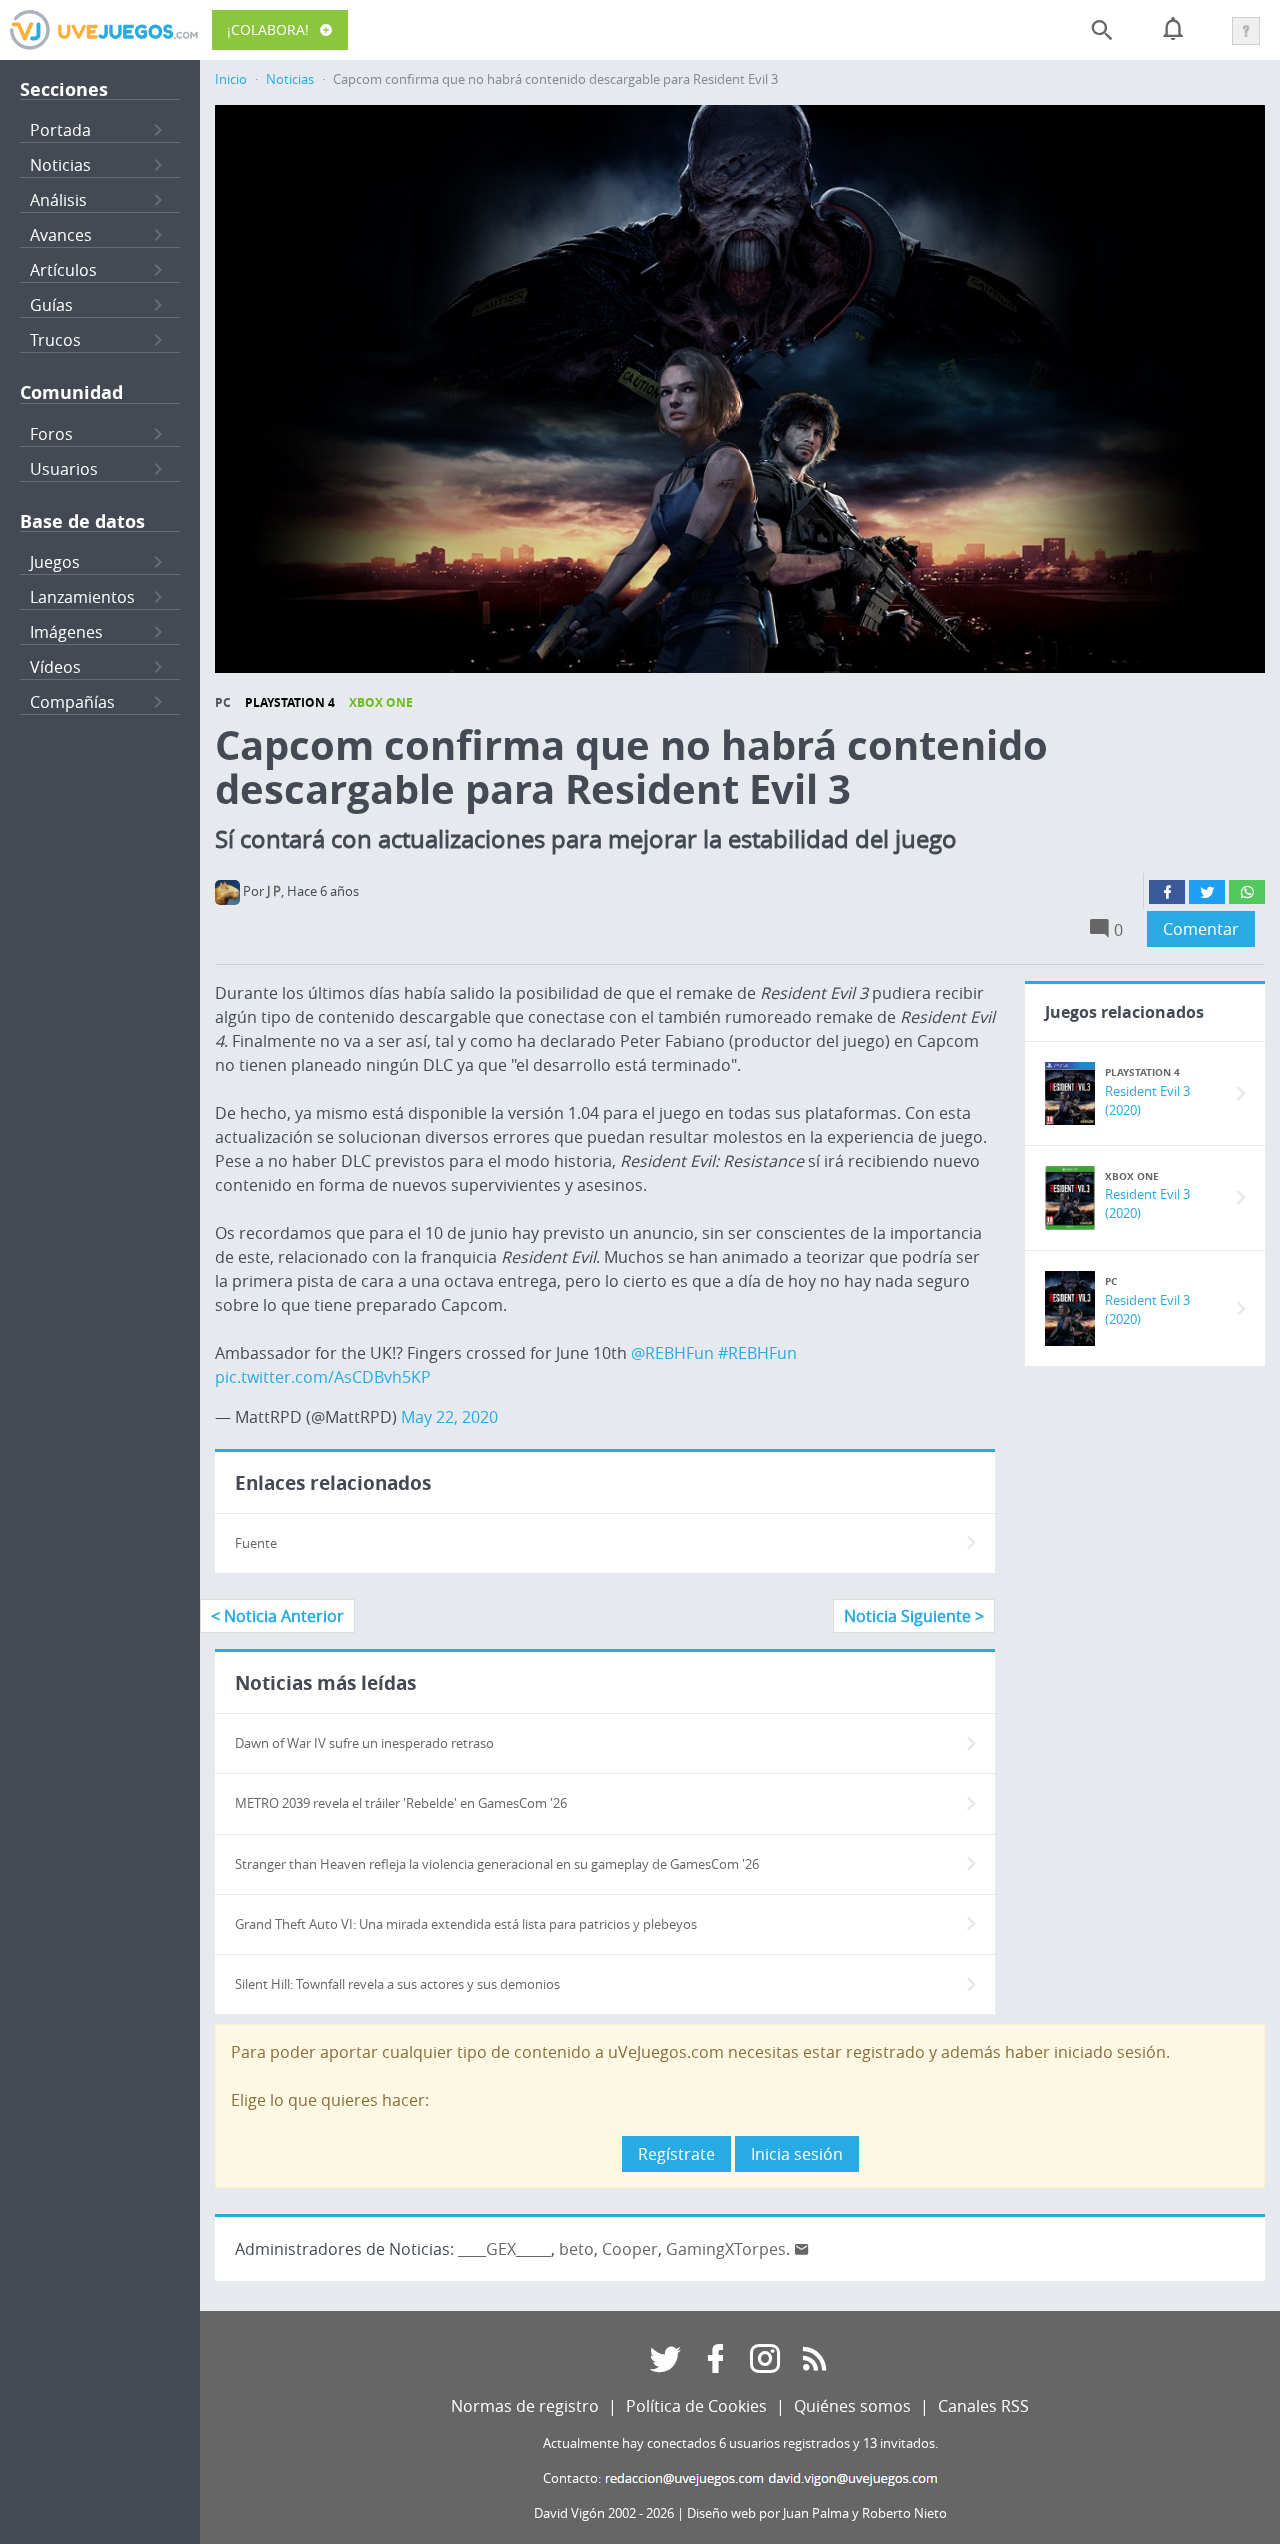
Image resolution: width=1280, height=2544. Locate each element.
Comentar (1201, 929)
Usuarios (64, 469)
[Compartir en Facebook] (1167, 892)
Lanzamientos (82, 597)
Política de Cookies (696, 2406)
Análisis (58, 200)
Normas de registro (525, 2406)
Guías (51, 305)
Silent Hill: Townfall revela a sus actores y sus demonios (397, 1984)
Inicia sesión (797, 2154)
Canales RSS (983, 2406)
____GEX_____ (504, 2249)
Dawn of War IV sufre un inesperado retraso (364, 1743)
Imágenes (66, 632)
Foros (51, 434)
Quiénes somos (852, 2406)
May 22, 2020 (449, 1417)
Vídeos (55, 667)
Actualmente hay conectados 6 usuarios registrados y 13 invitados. (740, 2443)
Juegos (55, 562)
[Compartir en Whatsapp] (1247, 892)
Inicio (231, 79)
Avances (61, 235)
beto (576, 2249)
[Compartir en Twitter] (1207, 892)
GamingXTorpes (726, 2249)
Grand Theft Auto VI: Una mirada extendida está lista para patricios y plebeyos (466, 1924)
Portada (60, 130)
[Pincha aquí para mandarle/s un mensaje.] (802, 2249)
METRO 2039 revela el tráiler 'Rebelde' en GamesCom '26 (401, 1803)
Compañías (72, 702)
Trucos (55, 340)
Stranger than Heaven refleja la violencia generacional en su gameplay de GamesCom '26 (497, 1864)
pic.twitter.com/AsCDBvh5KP (323, 1377)
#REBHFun (757, 1353)
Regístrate (676, 2154)
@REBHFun (672, 1353)
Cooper (630, 2249)
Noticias (60, 165)
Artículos (63, 270)
